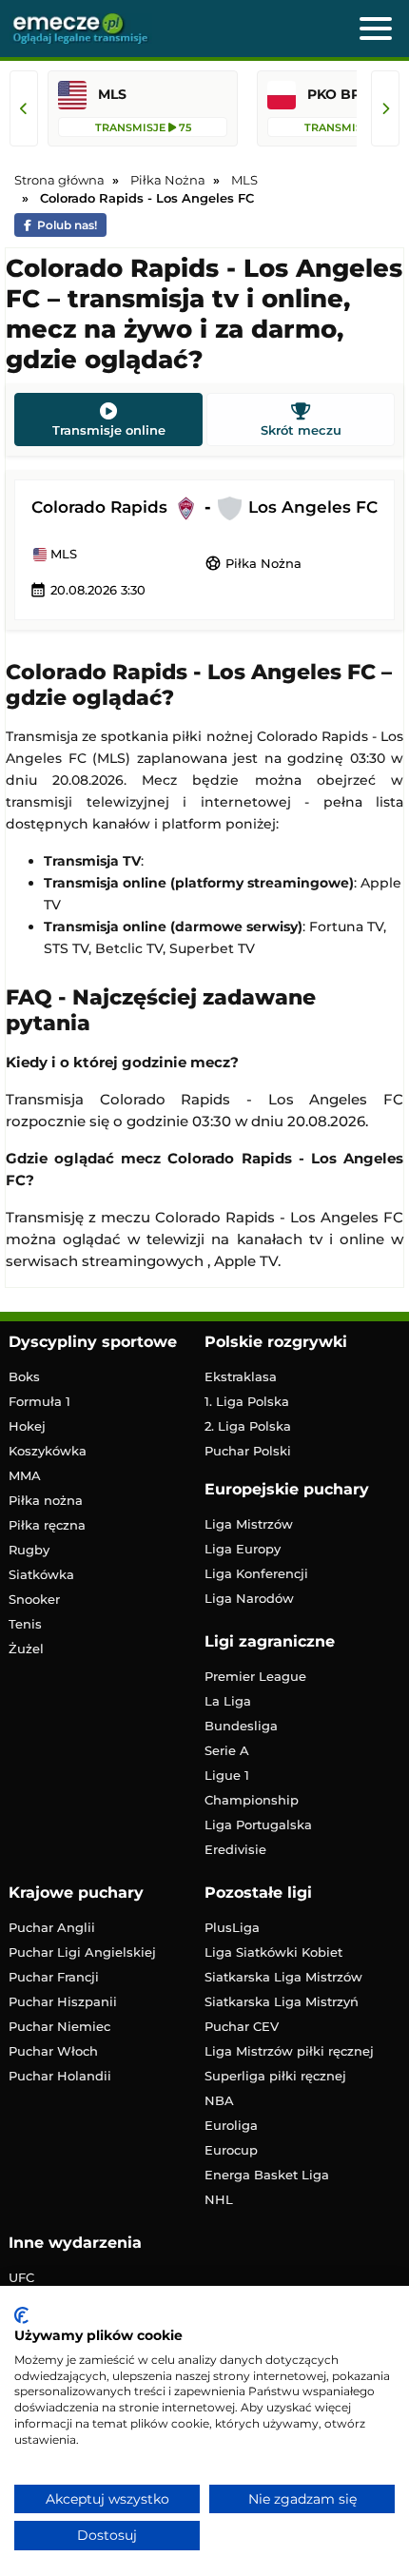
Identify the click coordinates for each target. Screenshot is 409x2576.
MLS (62, 555)
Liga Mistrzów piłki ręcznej (289, 2051)
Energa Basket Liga (267, 2175)
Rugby (29, 1550)
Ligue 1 (227, 1775)
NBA (219, 2100)
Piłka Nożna (253, 563)
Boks (24, 1376)
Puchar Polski (248, 1451)
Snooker (34, 1599)
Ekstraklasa (241, 1376)
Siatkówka (41, 1574)
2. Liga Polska (248, 1426)
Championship (252, 1800)
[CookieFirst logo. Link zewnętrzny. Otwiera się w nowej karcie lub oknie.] (21, 2315)
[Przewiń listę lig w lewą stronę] (24, 108)
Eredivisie (235, 1849)
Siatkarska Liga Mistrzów (283, 1977)
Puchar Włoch (53, 2051)
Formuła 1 (39, 1401)
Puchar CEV (242, 2026)
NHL (219, 2199)
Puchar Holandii (60, 2076)
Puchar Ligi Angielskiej (82, 1952)
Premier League (255, 1676)
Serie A (227, 1750)
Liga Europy (243, 1549)
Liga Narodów (249, 1598)
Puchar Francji (54, 1977)
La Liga (228, 1701)
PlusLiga (232, 1927)
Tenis (25, 1624)
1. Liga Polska (247, 1401)
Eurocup (231, 2150)
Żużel (26, 1649)
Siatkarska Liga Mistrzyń (282, 2001)
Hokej (27, 1426)
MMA (25, 1475)
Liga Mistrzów (249, 1524)
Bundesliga (241, 1726)
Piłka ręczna (47, 1525)
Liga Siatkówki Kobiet (273, 1952)
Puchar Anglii (52, 1927)
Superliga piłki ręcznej (275, 2076)
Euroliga (231, 2125)
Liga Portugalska (258, 1825)
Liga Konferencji (256, 1573)
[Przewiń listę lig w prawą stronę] (385, 108)
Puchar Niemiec (59, 2026)
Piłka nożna (46, 1500)
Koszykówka (48, 1451)
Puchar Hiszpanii (63, 2001)
